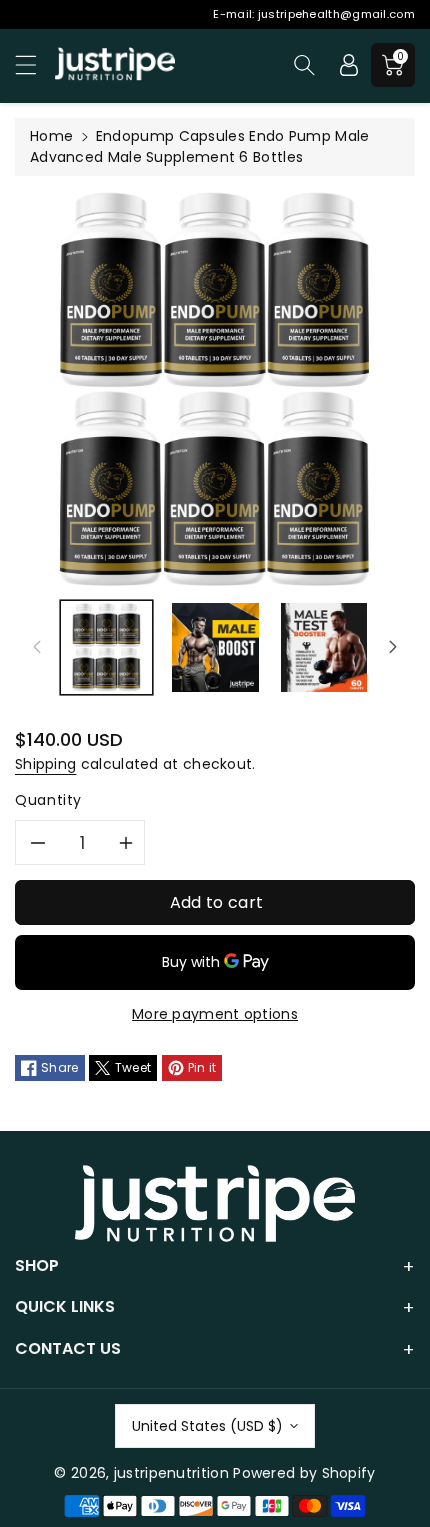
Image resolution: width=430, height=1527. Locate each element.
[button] (35, 64)
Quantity (48, 800)
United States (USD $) (207, 1426)
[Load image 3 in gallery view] (324, 647)
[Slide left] (37, 647)
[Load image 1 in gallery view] (106, 647)
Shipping (45, 764)
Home (51, 136)
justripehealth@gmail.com (336, 14)
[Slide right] (393, 647)
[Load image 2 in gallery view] (215, 647)
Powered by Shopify (304, 1473)
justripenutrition (171, 1473)
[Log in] (349, 65)
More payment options (215, 1014)
